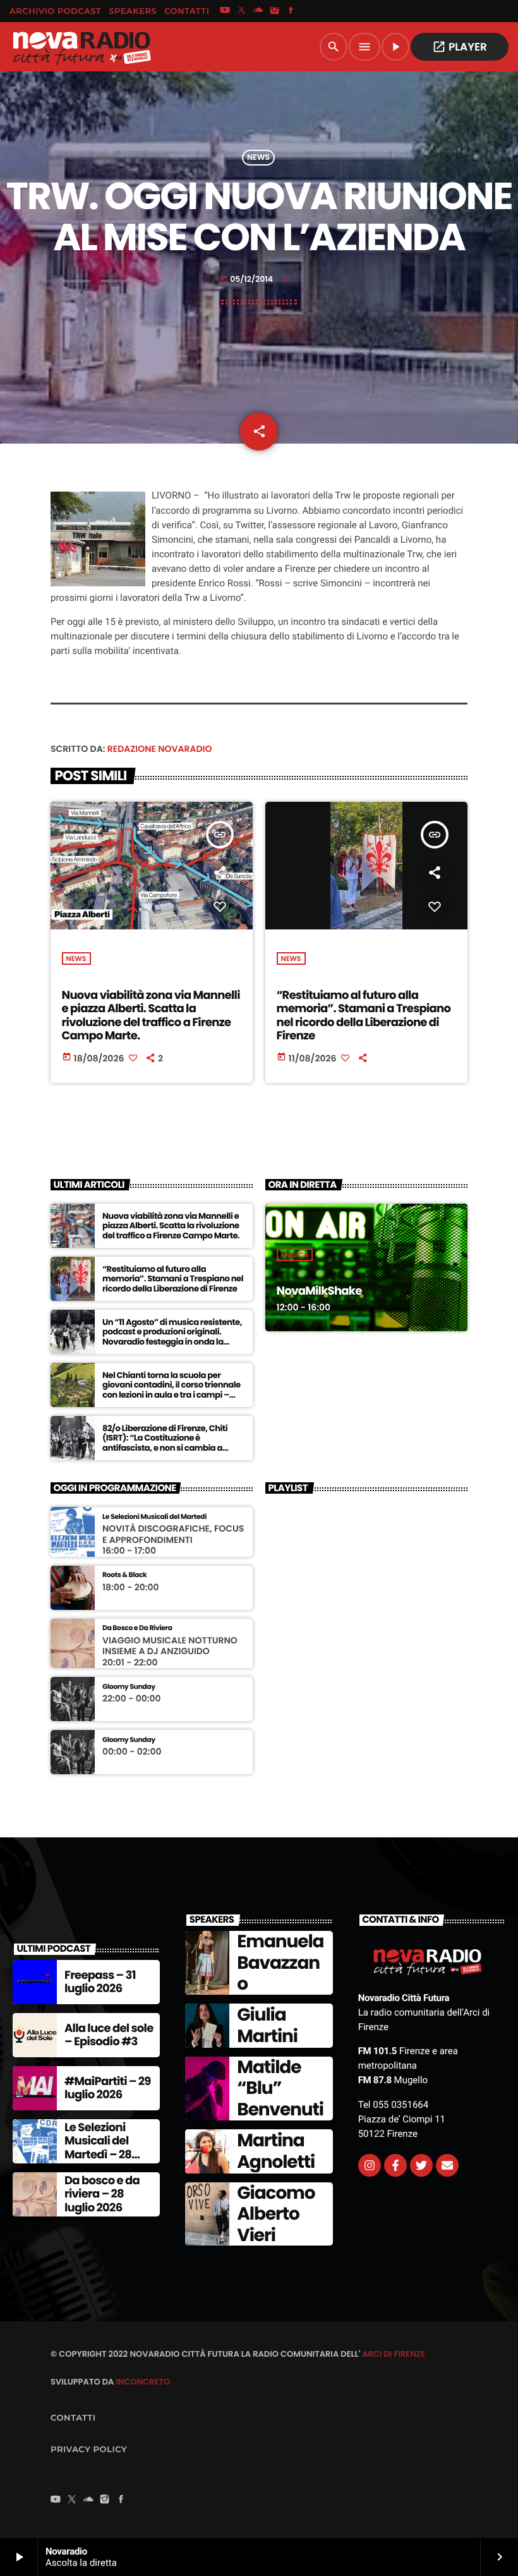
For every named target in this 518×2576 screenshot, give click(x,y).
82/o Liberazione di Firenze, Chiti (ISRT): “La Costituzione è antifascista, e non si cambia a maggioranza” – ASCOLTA (165, 1443)
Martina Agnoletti (276, 2151)
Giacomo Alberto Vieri (276, 2214)
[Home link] (81, 47)
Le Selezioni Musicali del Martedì (154, 1517)
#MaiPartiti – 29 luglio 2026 (108, 2089)
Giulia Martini (267, 2025)
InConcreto (143, 2382)
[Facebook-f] (395, 2165)
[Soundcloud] (258, 11)
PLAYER (460, 47)
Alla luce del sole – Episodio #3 (109, 2035)
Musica (295, 1255)
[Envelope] (447, 2165)
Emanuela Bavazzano (280, 1962)
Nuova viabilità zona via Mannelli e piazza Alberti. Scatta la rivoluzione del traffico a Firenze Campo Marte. (151, 1016)
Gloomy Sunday (129, 1687)
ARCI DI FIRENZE (394, 2354)
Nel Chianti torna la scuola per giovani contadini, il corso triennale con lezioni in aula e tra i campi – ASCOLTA (172, 1390)
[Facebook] (291, 11)
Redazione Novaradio (160, 749)
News (258, 158)
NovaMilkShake (319, 1291)
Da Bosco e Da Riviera (137, 1628)
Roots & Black (124, 1575)
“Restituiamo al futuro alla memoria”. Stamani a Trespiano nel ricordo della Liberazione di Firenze (364, 1016)
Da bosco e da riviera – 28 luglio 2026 (102, 2194)
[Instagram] (275, 11)
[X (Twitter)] (241, 11)
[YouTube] (225, 11)
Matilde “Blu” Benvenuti (280, 2088)
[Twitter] (421, 2165)
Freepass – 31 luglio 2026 (100, 1982)
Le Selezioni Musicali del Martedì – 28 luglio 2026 (98, 2148)
